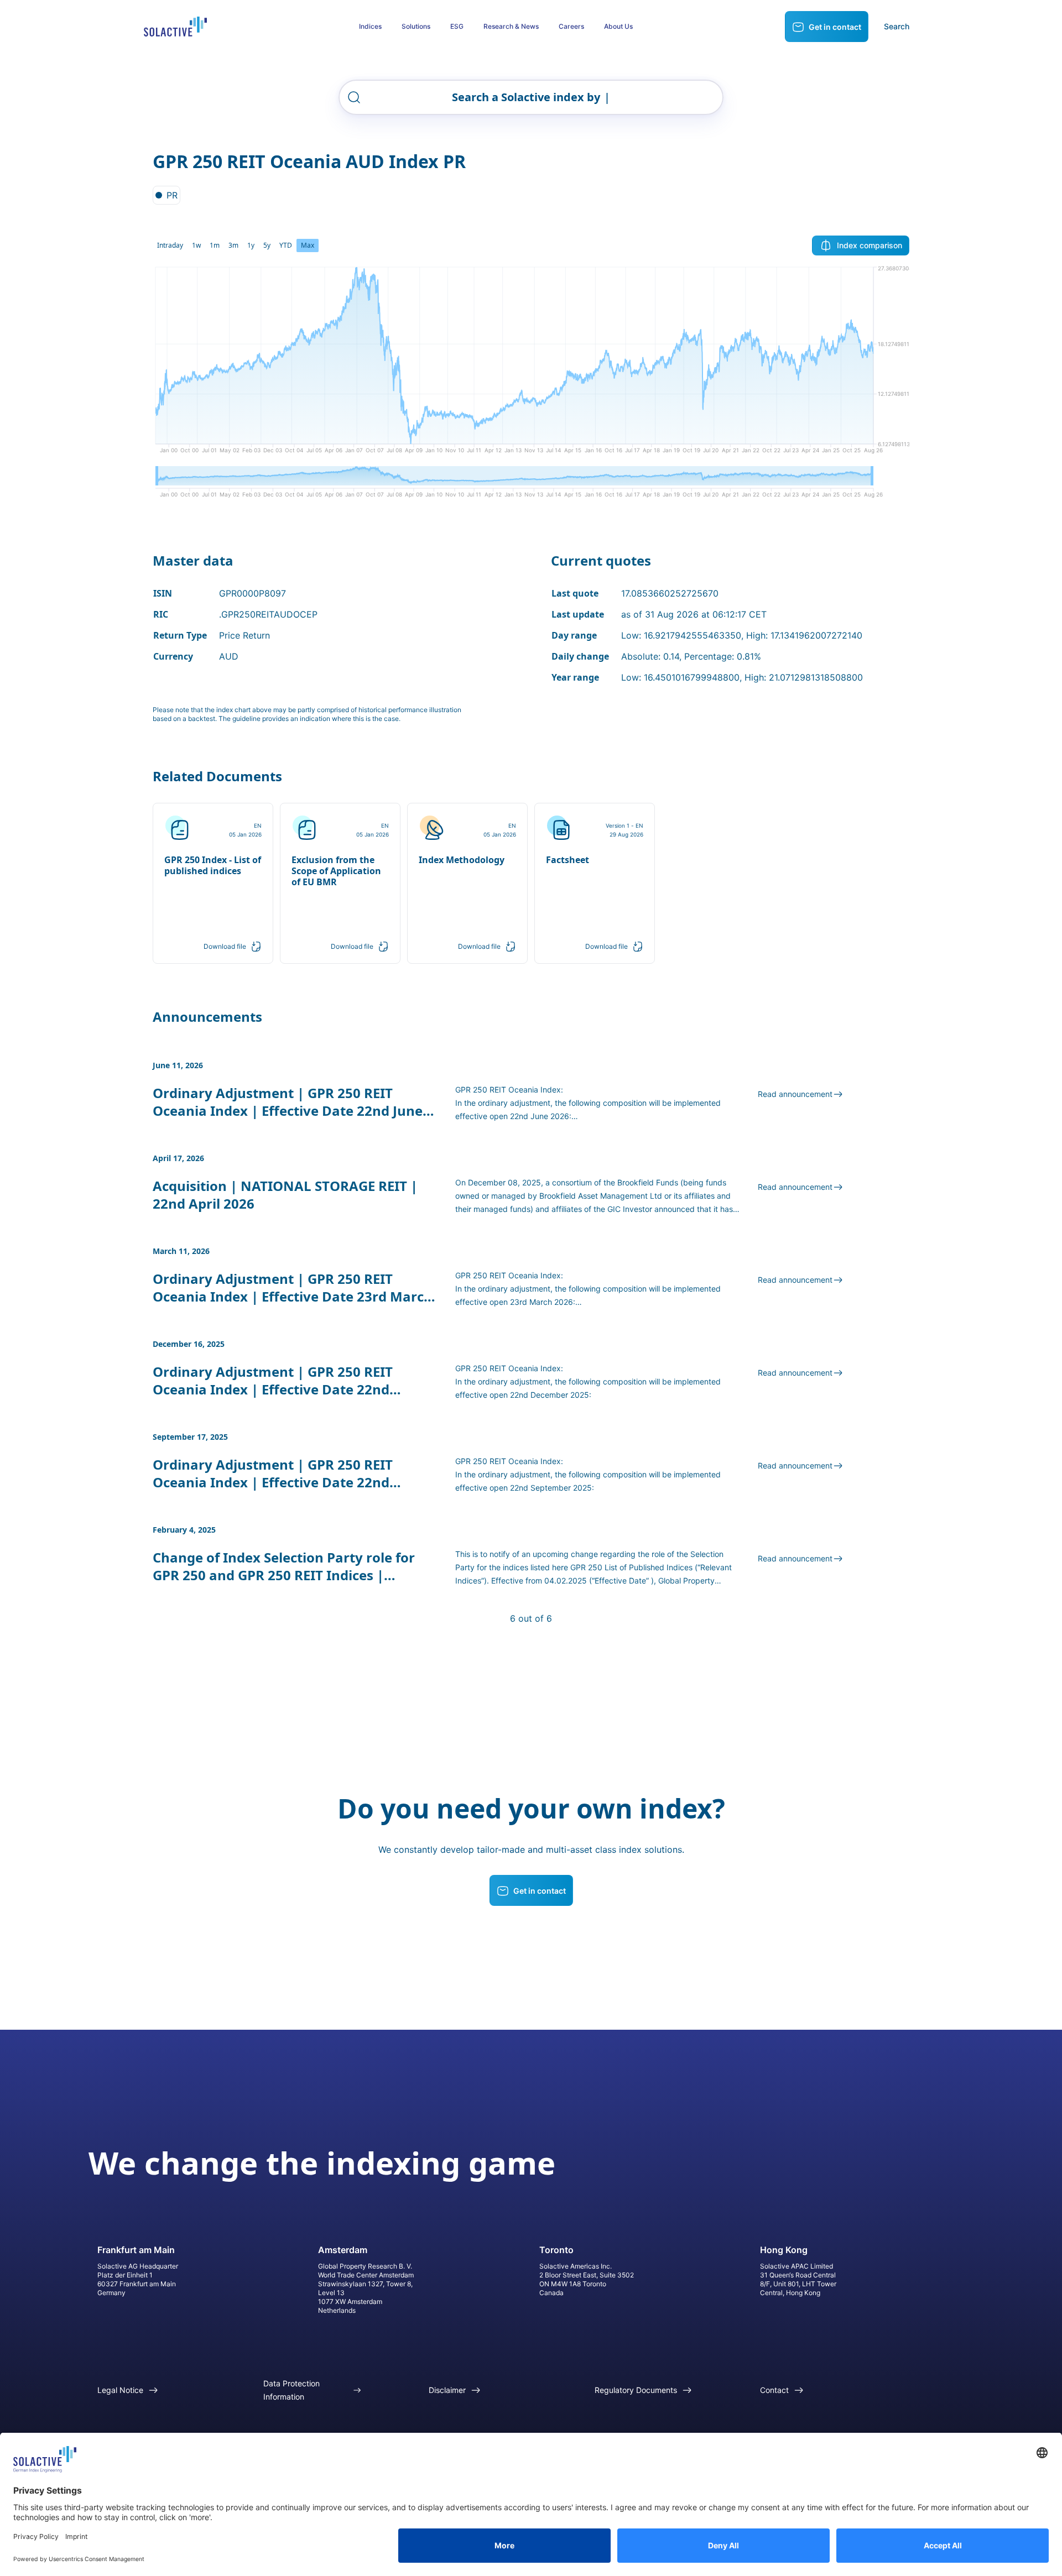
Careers (571, 26)
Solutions (416, 26)
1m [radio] (215, 245)
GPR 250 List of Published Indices (631, 1567)
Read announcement (795, 1094)
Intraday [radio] (170, 245)
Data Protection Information (291, 2390)
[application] (531, 364)
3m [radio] (233, 245)
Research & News (511, 26)
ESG (457, 26)
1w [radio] (196, 245)
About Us (618, 26)
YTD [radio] (286, 245)
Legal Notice (120, 2390)
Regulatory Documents (636, 2390)
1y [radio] (251, 245)
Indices (370, 26)
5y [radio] (267, 245)
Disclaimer (447, 2390)
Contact (774, 2390)
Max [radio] (308, 245)
